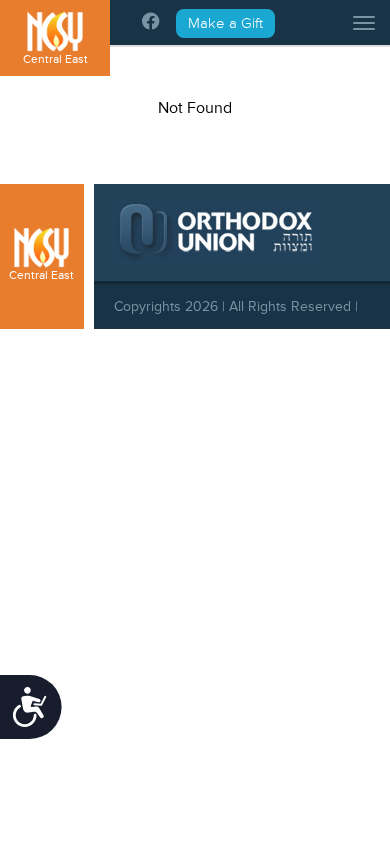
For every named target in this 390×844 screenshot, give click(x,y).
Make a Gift (225, 23)
